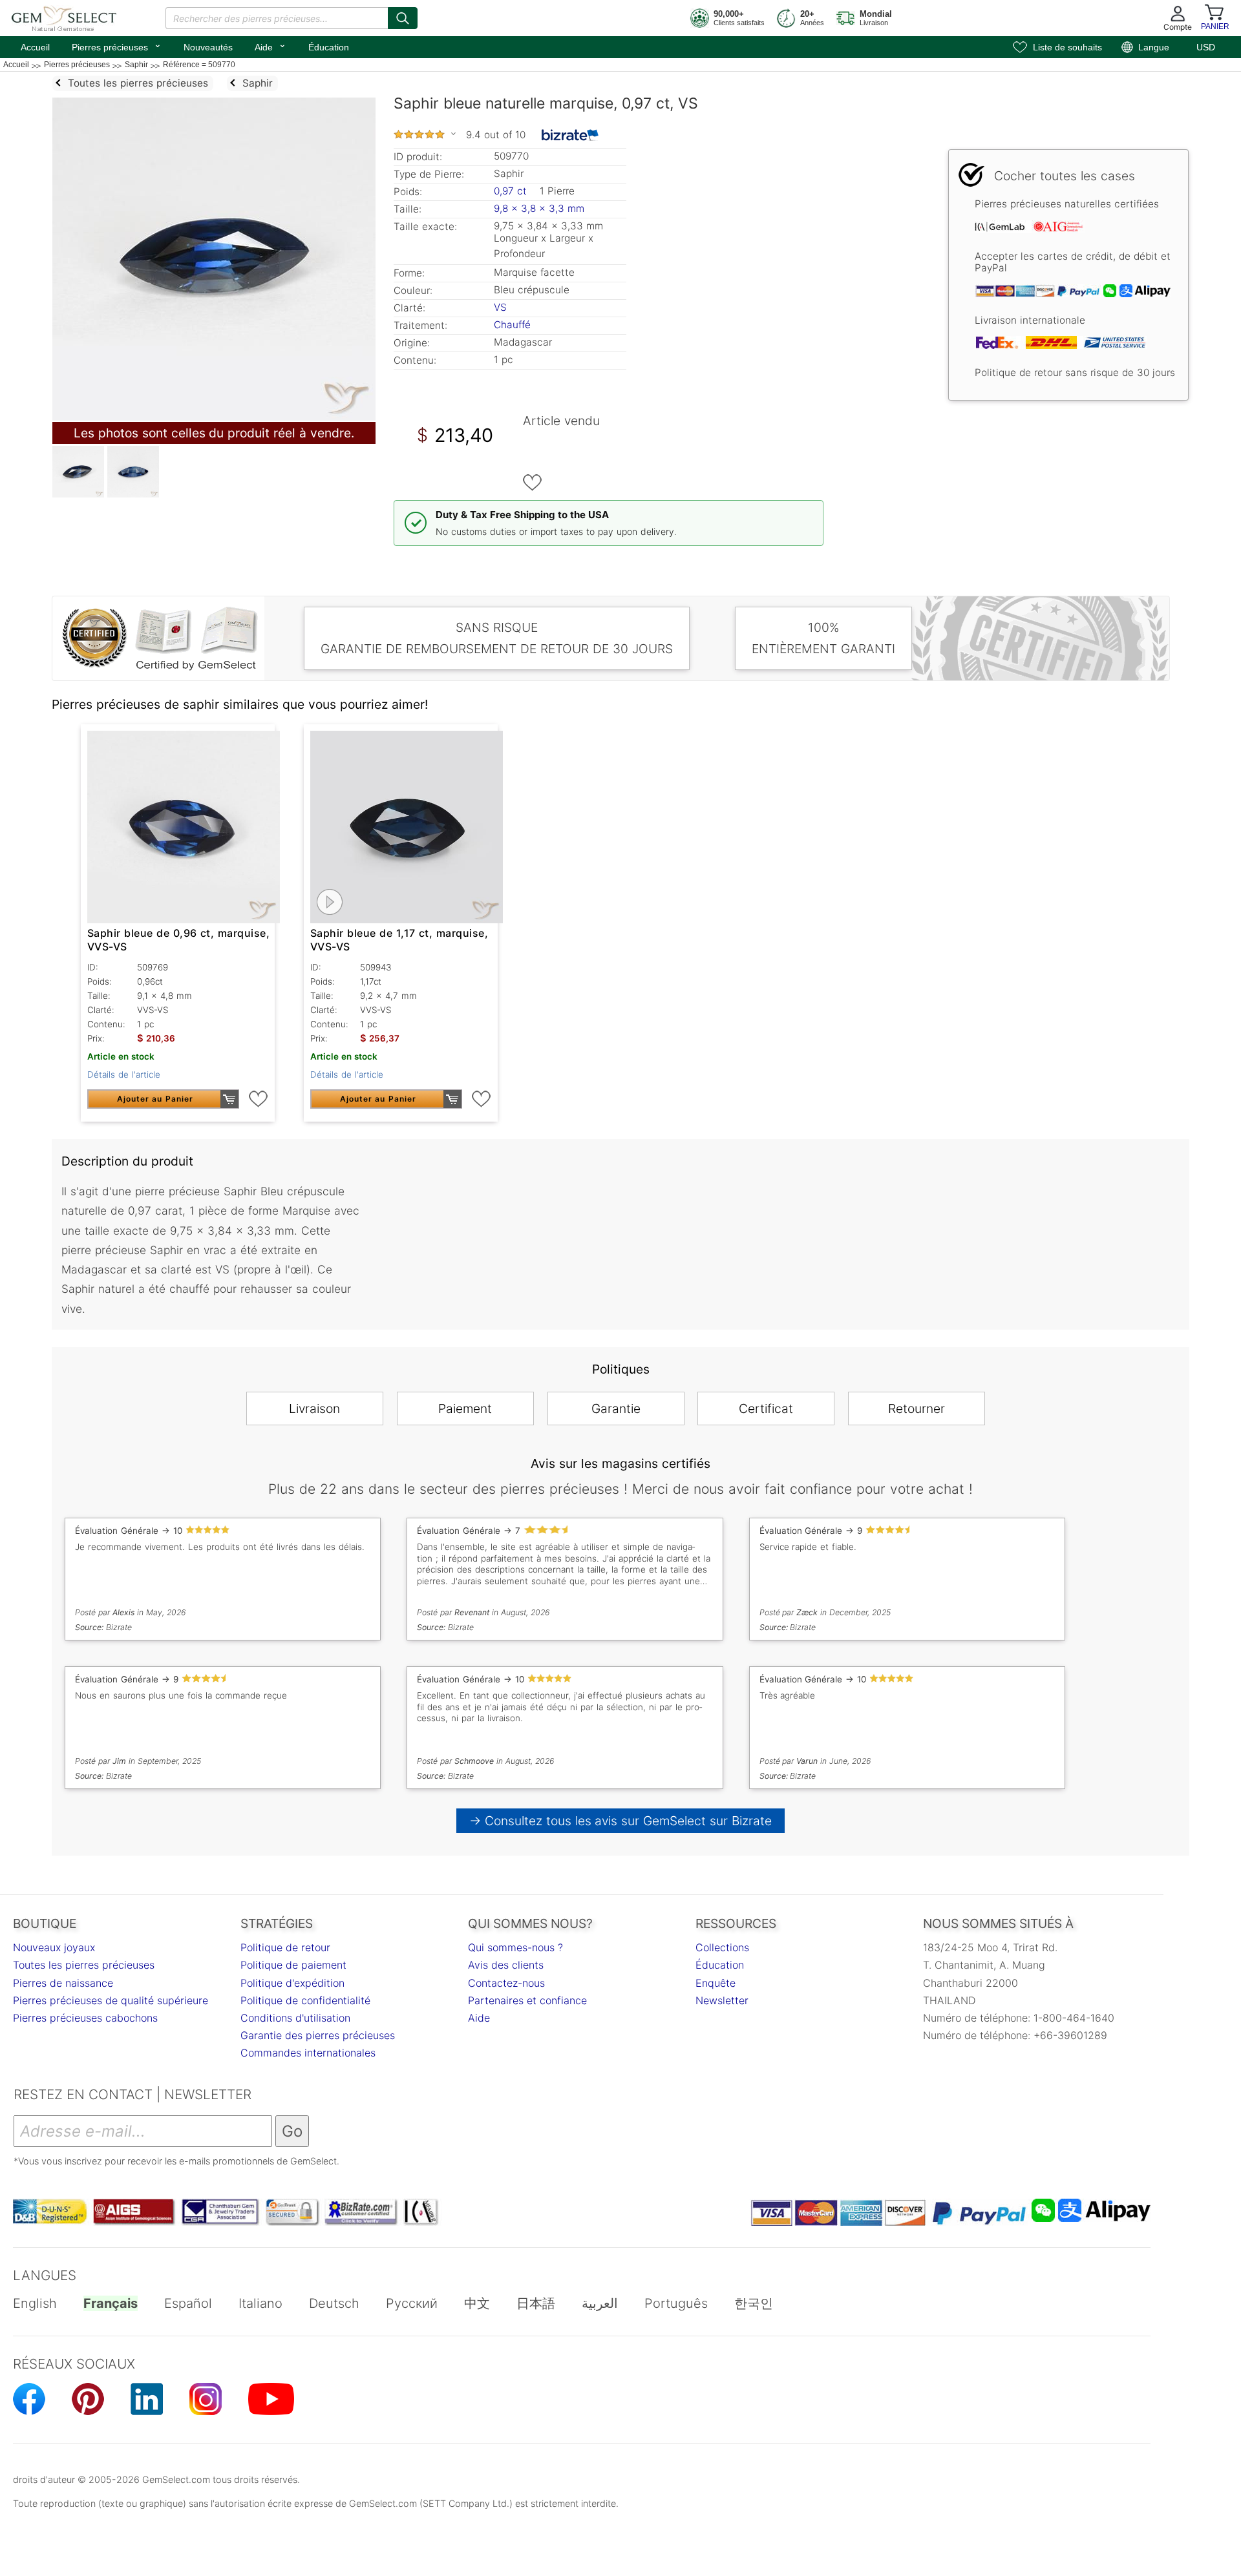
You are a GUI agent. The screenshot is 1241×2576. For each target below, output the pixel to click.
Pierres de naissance (63, 1983)
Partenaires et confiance (527, 2000)
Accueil (35, 47)
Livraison (314, 1408)
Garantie (616, 1408)
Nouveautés (208, 47)
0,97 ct (512, 191)
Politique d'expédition (292, 1983)
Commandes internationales (308, 2053)
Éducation (329, 47)
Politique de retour (285, 1947)
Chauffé (512, 325)
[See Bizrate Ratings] (570, 135)
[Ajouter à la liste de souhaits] (533, 483)
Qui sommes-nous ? (515, 1947)
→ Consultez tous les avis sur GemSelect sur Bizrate (621, 1821)
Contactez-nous (506, 1983)
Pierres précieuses (117, 46)
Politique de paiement (293, 1965)
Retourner (917, 1408)
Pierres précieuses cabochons (85, 2018)
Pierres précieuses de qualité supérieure (111, 2000)
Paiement (465, 1408)
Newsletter (722, 2000)
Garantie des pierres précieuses (318, 2035)
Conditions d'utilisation (295, 2018)
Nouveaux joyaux (54, 1947)
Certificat (766, 1408)
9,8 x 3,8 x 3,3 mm (539, 208)
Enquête (716, 1983)
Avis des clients (506, 1965)
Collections (722, 1947)
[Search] (403, 18)
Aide (270, 46)
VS (500, 307)
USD (1206, 47)
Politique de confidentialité (305, 2000)
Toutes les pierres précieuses (84, 1965)
